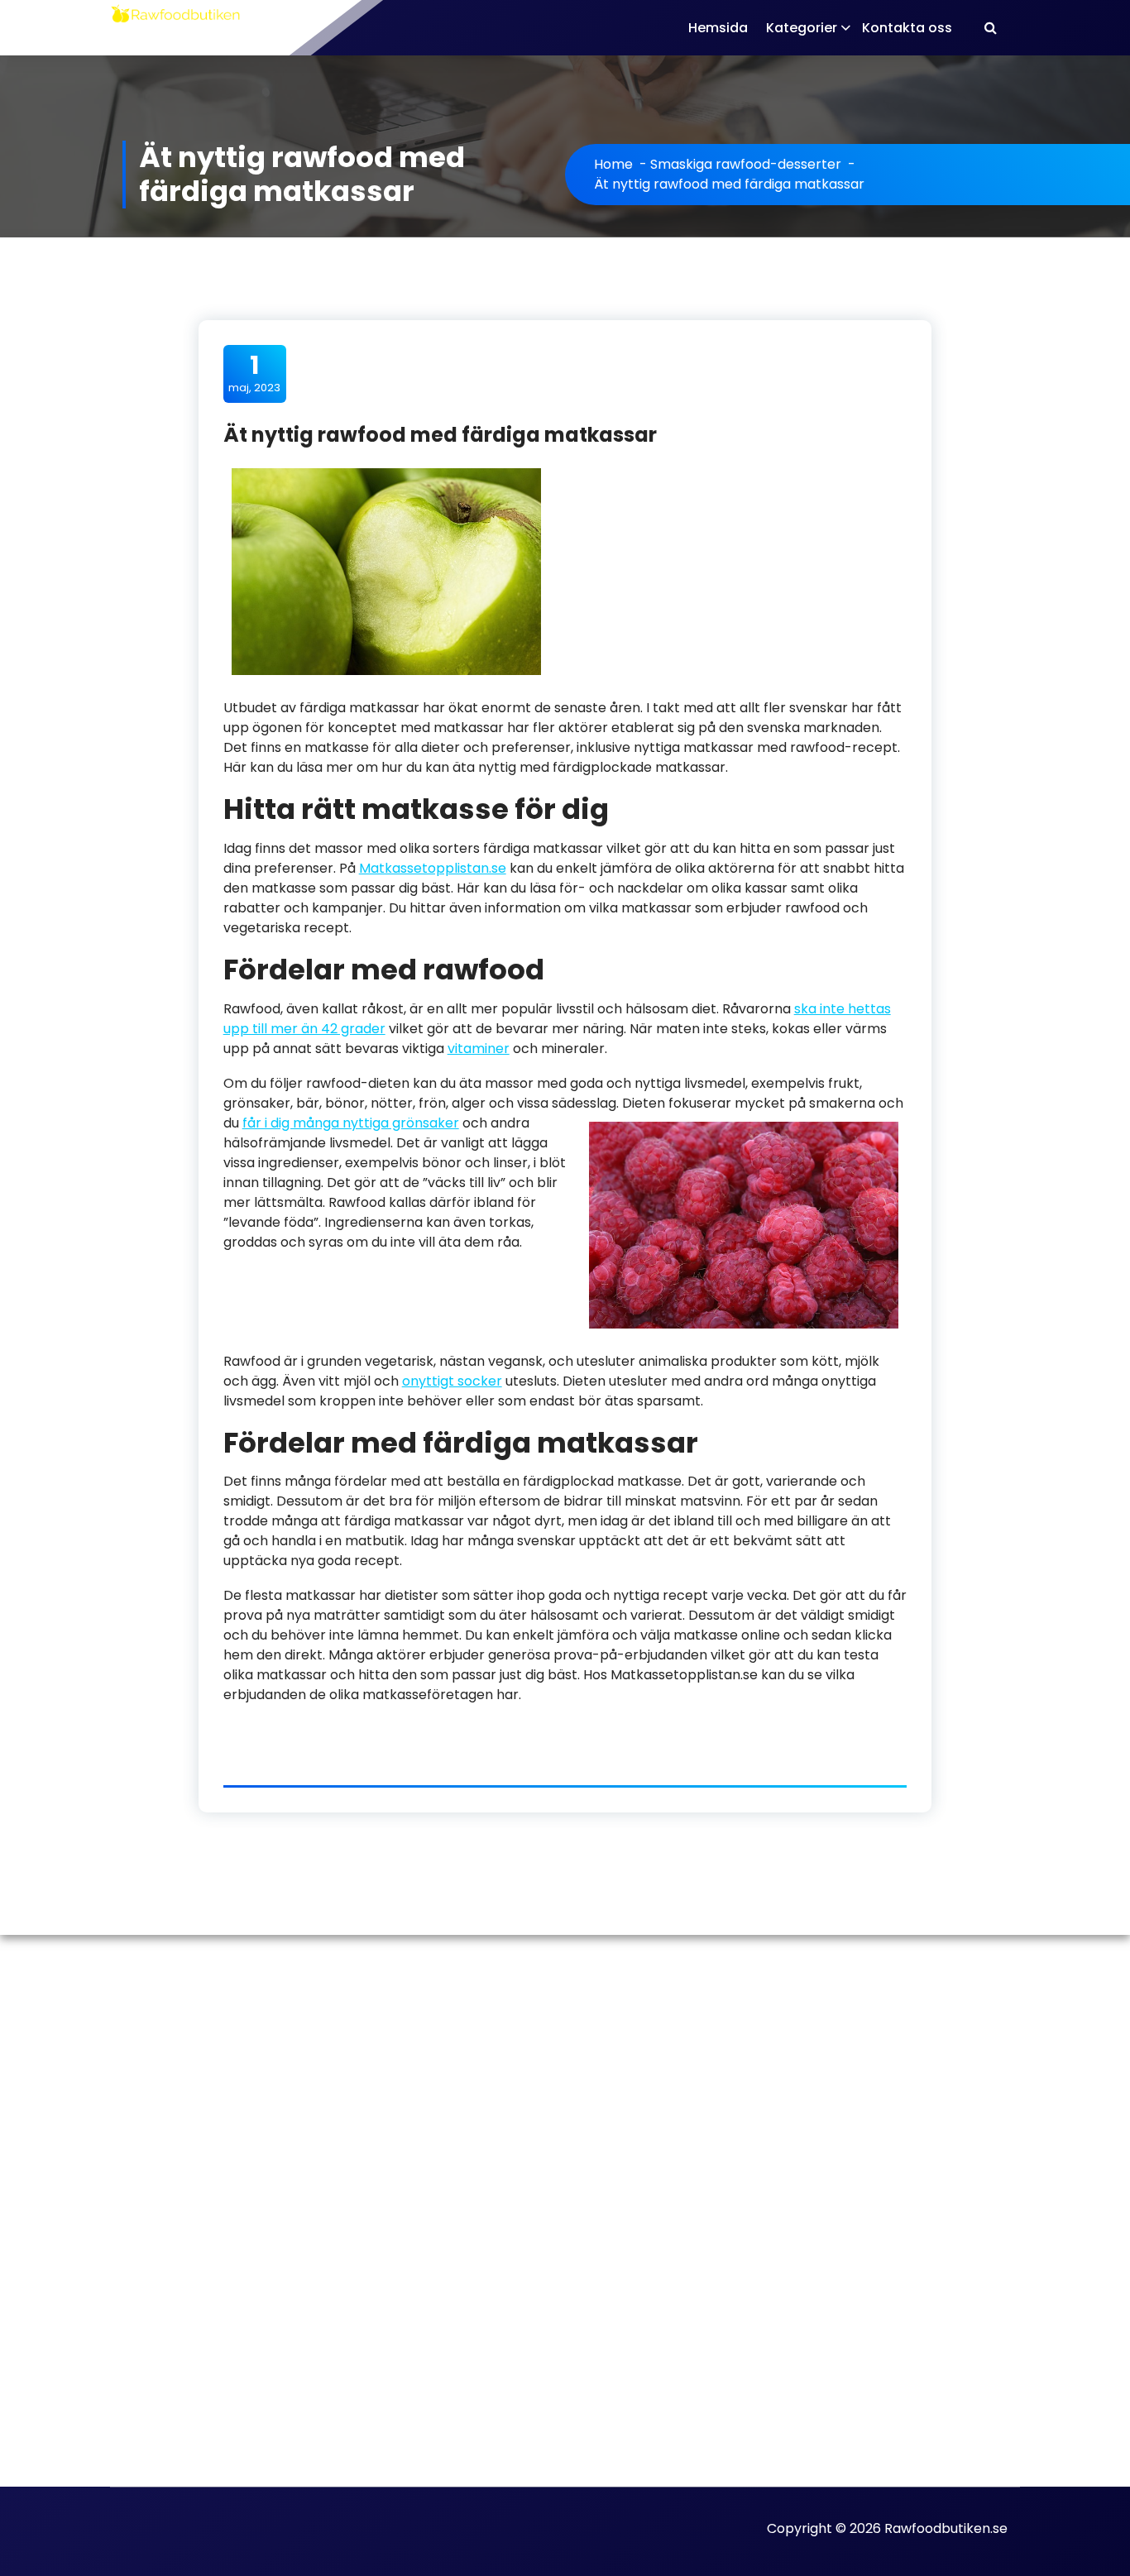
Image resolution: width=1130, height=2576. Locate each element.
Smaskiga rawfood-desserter (746, 164)
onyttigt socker (452, 1381)
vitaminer (479, 1049)
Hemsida (718, 28)
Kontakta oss (907, 28)
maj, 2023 (254, 373)
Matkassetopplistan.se (433, 868)
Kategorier (802, 28)
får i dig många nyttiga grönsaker (351, 1123)
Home (613, 164)
